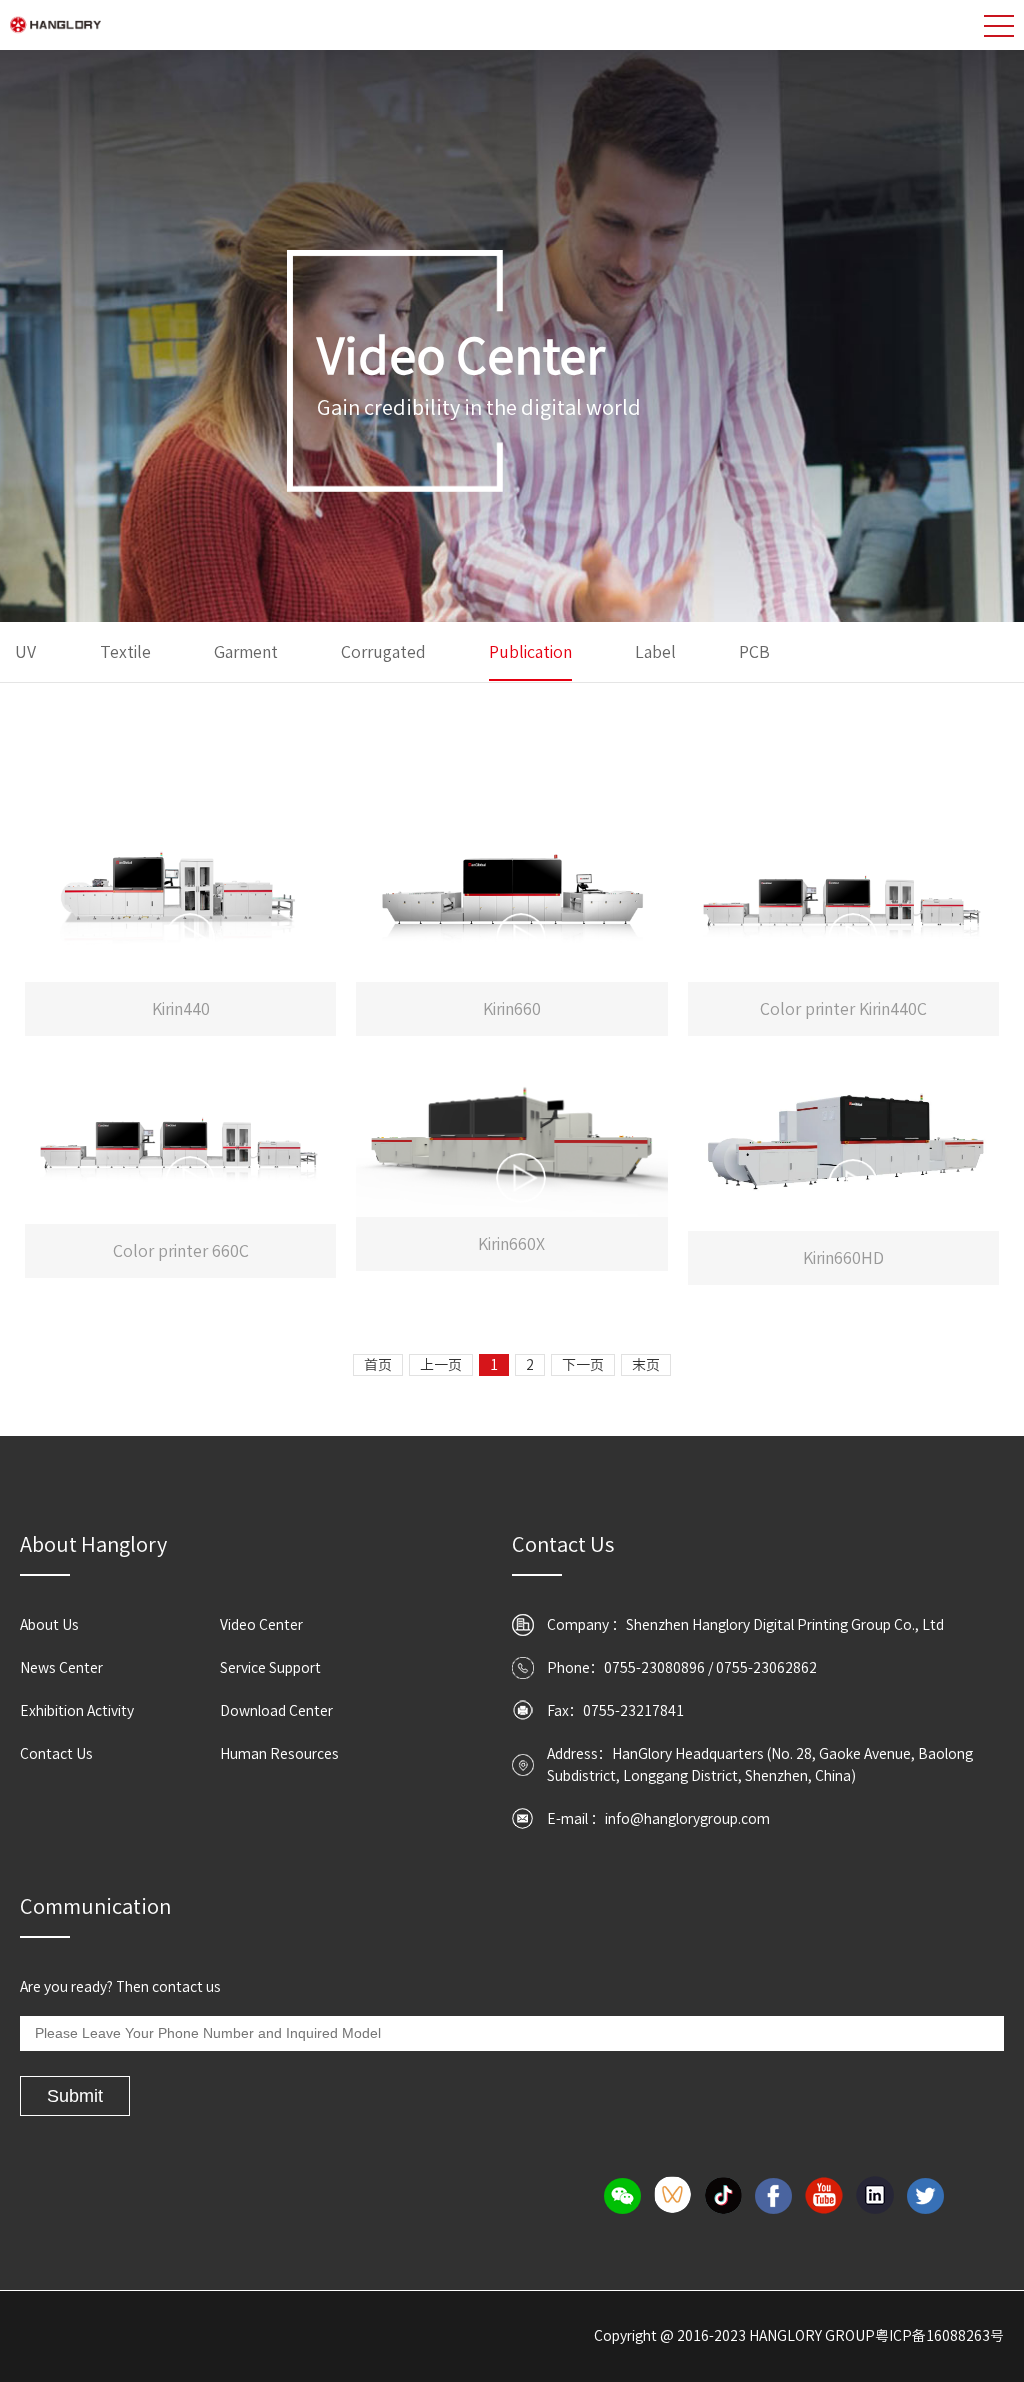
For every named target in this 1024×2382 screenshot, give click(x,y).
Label (655, 652)
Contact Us (56, 1754)
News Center (61, 1668)
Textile (125, 652)
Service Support (270, 1668)
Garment (246, 652)
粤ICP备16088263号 (939, 2336)
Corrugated (383, 652)
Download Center (276, 1711)
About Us (49, 1625)
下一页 (583, 1365)
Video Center (261, 1625)
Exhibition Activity (77, 1711)
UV (27, 652)
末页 (646, 1365)
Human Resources (279, 1754)
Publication (530, 652)
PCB (754, 652)
